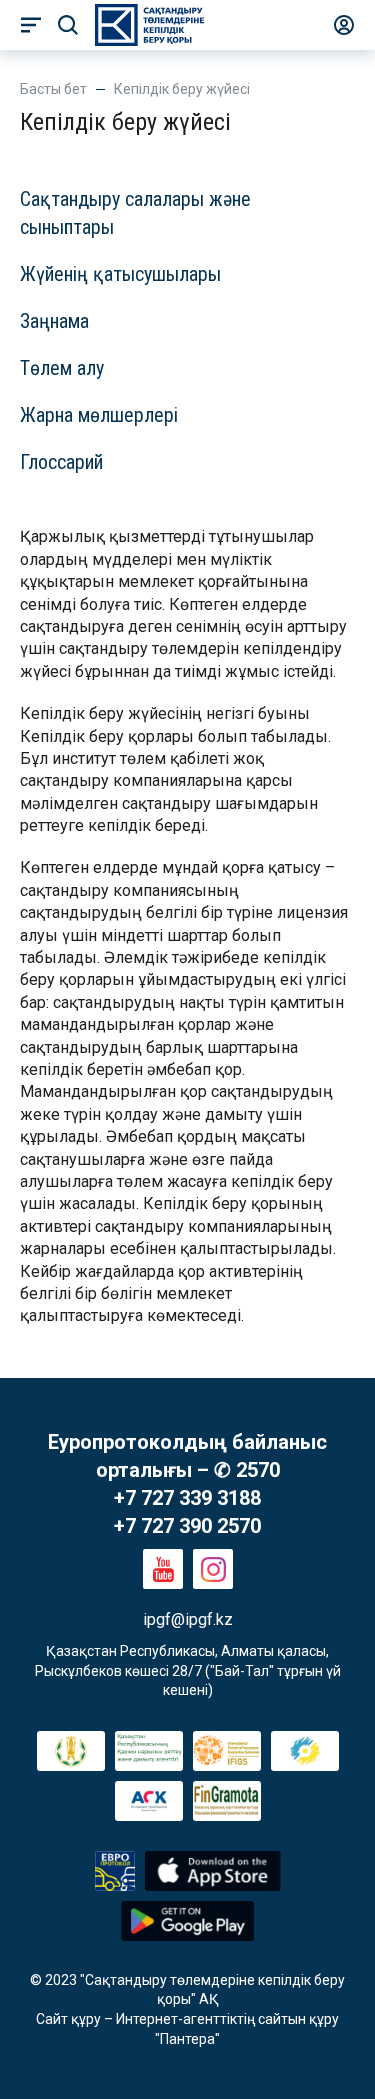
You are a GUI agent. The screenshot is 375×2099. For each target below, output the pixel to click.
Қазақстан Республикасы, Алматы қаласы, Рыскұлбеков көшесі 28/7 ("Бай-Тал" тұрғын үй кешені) (189, 1670)
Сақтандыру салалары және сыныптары (135, 213)
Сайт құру (68, 2019)
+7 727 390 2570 (187, 1526)
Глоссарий (61, 462)
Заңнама (54, 321)
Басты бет (53, 89)
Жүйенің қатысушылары (120, 274)
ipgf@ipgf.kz (188, 1619)
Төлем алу (62, 368)
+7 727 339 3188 (187, 1498)
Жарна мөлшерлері (99, 415)
